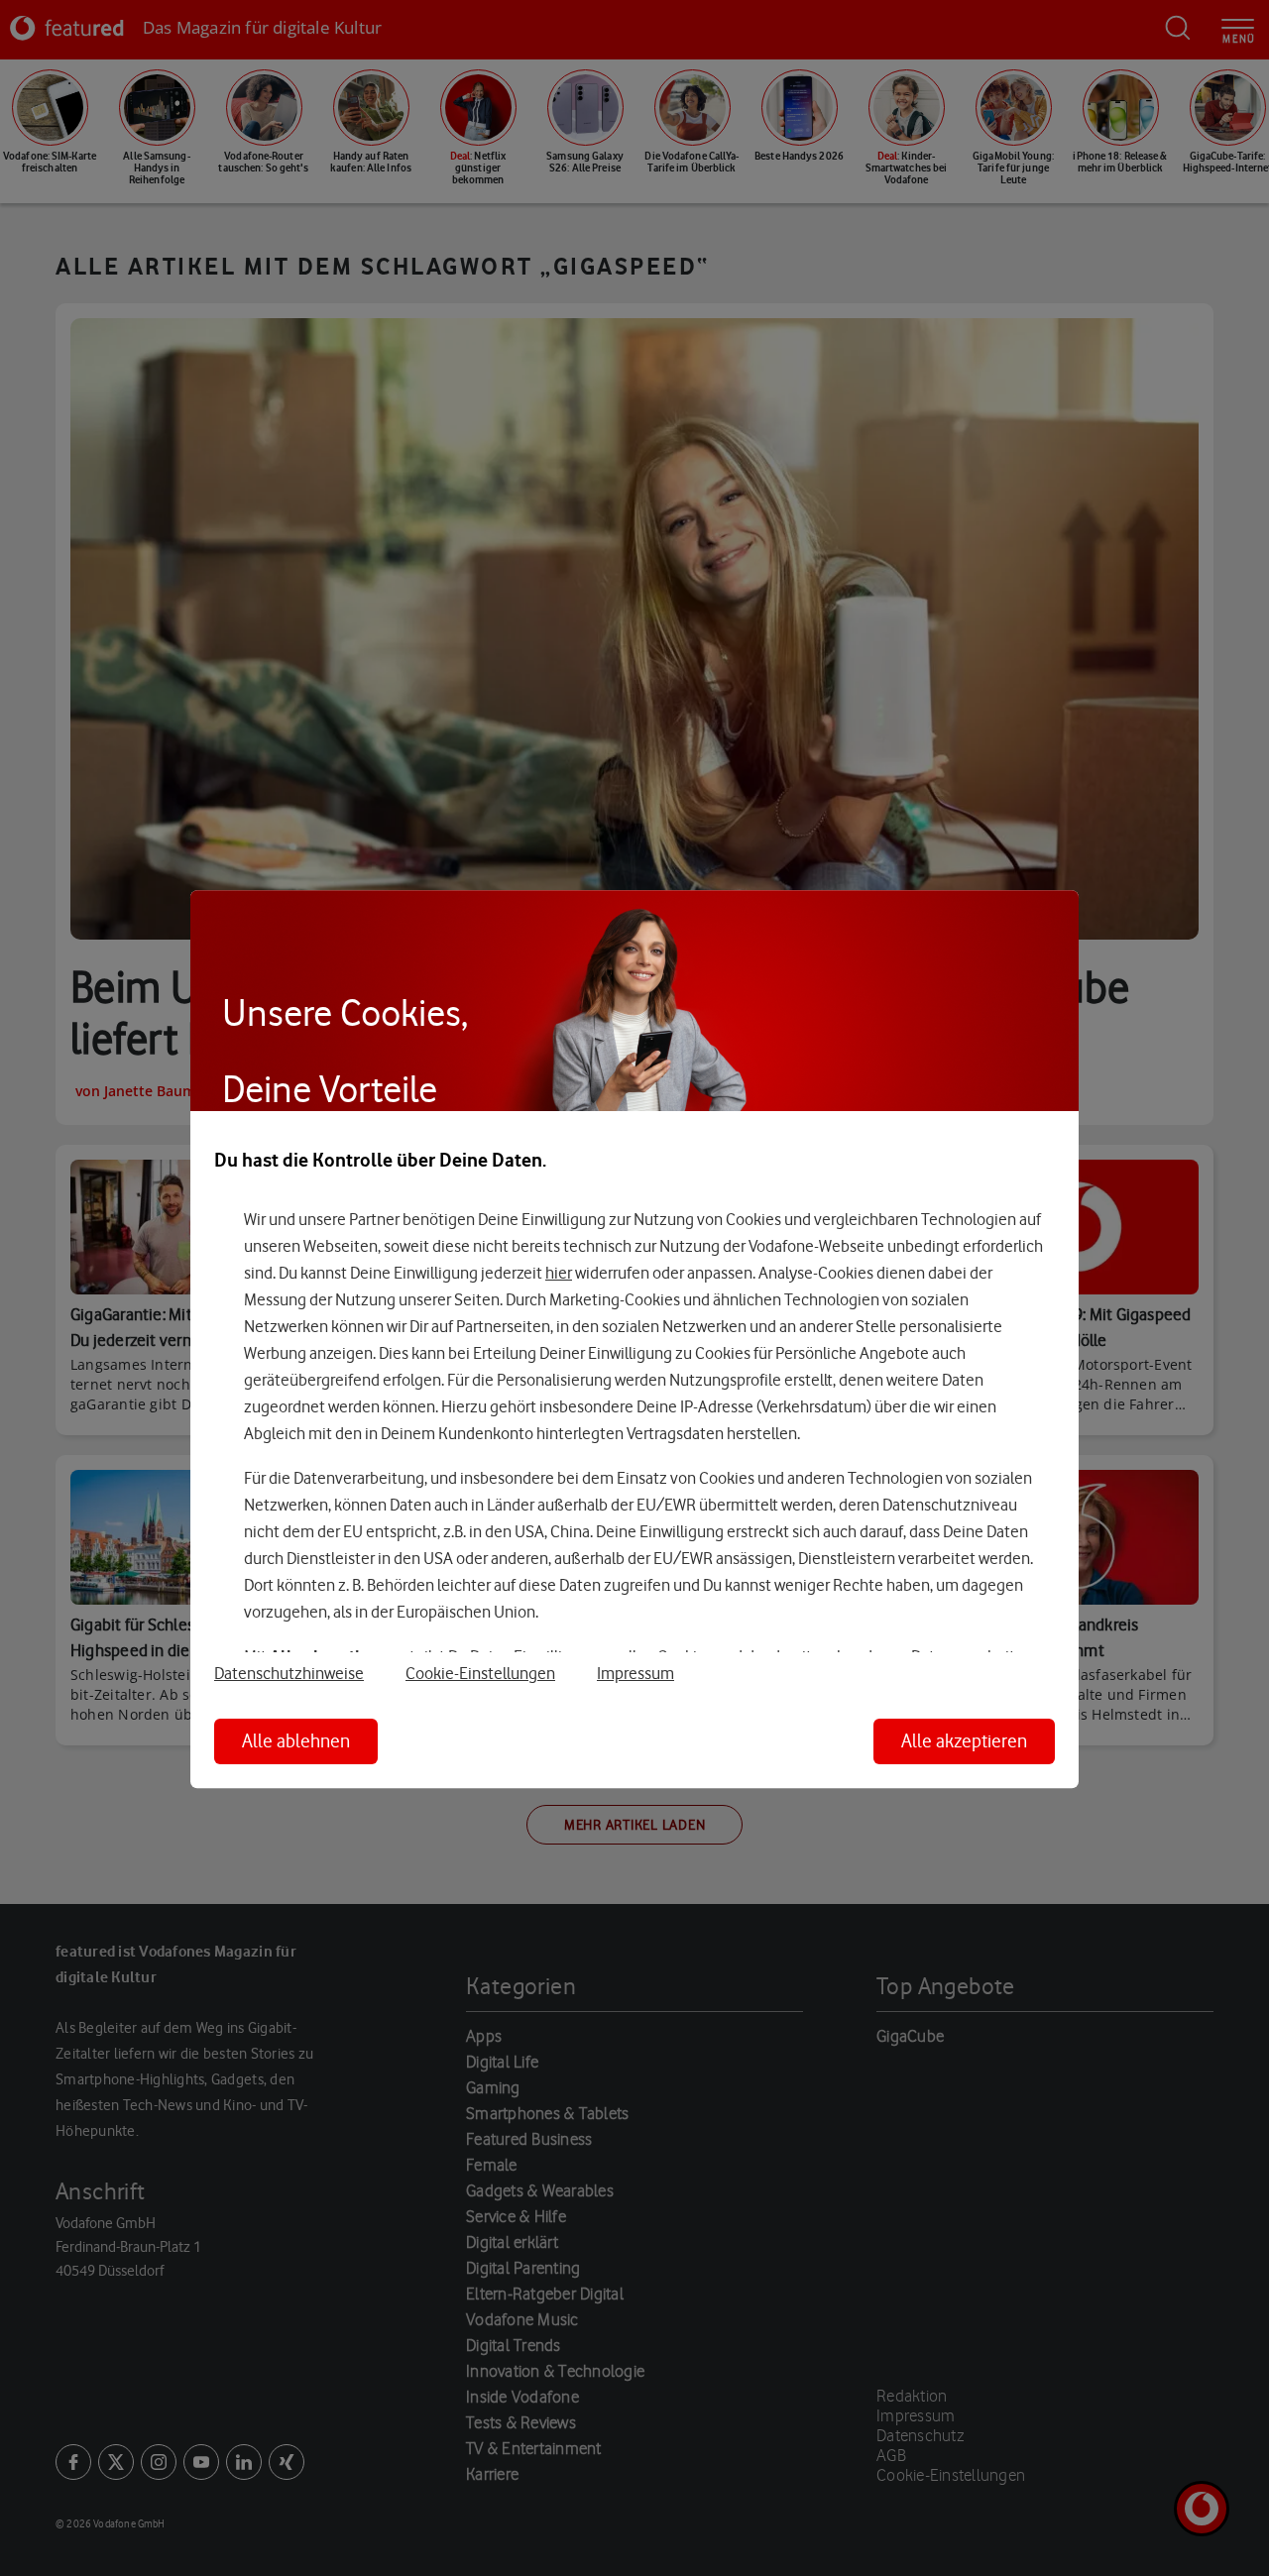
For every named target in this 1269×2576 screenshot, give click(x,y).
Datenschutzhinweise (289, 1673)
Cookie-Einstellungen (480, 1673)
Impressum (635, 1673)
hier (559, 1273)
